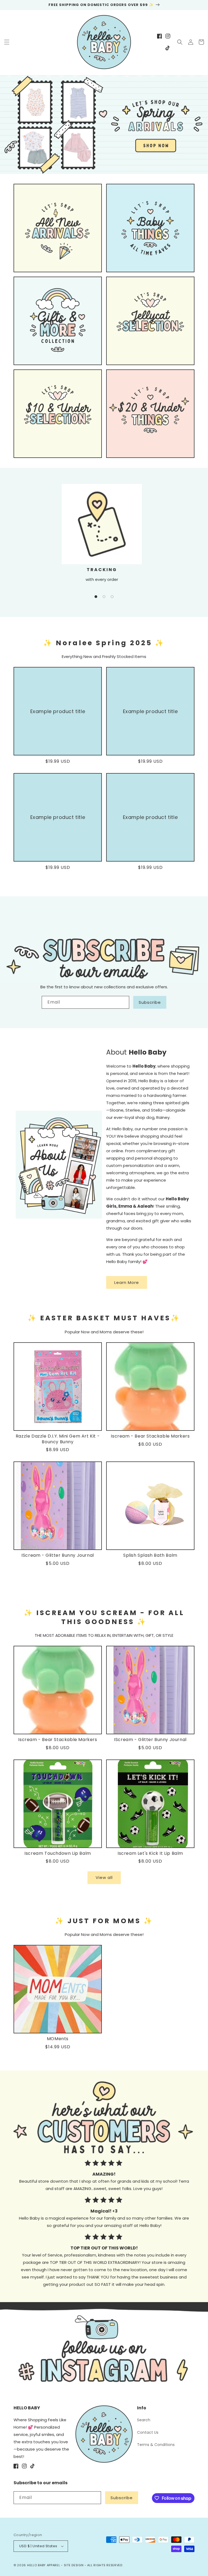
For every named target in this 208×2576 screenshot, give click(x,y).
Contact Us (148, 2432)
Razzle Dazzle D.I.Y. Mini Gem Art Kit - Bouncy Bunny (58, 1439)
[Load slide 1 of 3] (96, 597)
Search (144, 2420)
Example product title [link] (58, 711)
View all (104, 1877)
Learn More (127, 1282)
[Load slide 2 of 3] (104, 597)
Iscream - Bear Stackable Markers (150, 1436)
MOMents (58, 2039)
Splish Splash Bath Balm (150, 1556)
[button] (7, 42)
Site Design (74, 2565)
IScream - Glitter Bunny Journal (58, 1556)
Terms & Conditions (156, 2445)
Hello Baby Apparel (44, 2565)
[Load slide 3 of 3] (112, 597)
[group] (104, 124)
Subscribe (150, 1002)
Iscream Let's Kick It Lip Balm (150, 1854)
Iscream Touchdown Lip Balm (58, 1854)
